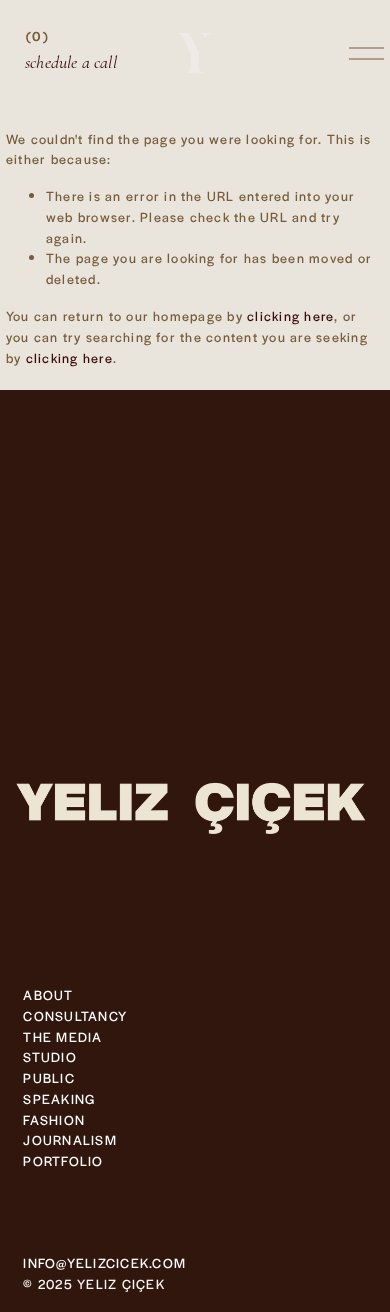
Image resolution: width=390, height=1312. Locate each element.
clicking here (290, 315)
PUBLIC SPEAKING (59, 1088)
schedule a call (71, 62)
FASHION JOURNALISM (69, 1130)
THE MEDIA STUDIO (62, 1047)
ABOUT (48, 994)
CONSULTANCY (75, 1015)
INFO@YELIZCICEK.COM (104, 1262)
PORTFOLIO (63, 1160)
